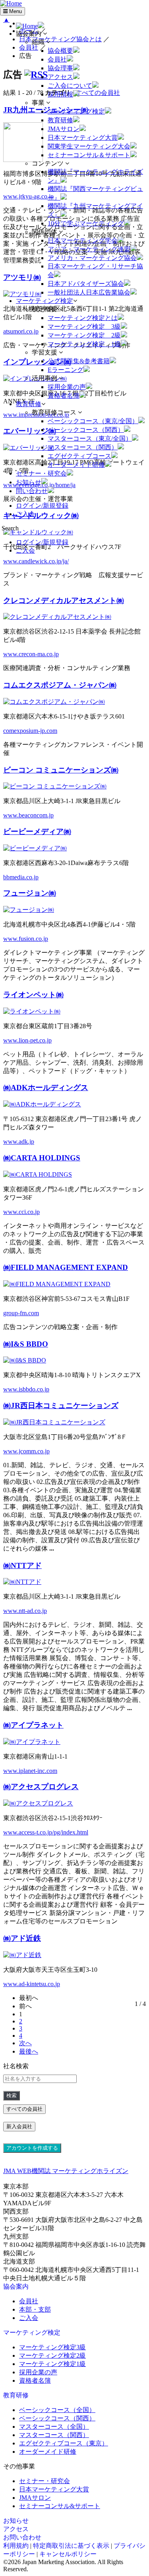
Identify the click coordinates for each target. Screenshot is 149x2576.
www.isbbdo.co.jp (26, 1389)
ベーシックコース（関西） (86, 430)
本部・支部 (35, 2309)
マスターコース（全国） (54, 2427)
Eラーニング (66, 370)
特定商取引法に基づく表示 (71, 2546)
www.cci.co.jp (21, 1212)
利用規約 (16, 2546)
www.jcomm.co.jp (26, 1451)
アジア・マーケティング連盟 (89, 249)
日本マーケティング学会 (83, 240)
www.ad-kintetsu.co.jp (32, 1984)
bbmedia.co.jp (21, 877)
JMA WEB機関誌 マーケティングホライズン (66, 2171)
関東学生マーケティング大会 (89, 146)
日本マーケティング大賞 (83, 138)
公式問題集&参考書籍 (79, 361)
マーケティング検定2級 (52, 2355)
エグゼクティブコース (79, 456)
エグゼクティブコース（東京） (64, 2443)
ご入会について (70, 86)
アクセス (60, 77)
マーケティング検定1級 (52, 2364)
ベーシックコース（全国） (57, 2410)
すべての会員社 (24, 2109)
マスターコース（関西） (83, 447)
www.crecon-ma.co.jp (31, 654)
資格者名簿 (64, 396)
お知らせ (29, 482)
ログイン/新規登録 (42, 506)
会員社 (57, 59)
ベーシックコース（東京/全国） (93, 421)
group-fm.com (21, 1313)
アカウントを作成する (32, 2148)
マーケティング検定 (76, 111)
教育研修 (60, 120)
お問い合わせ (22, 2537)
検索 (12, 2095)
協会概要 (60, 51)
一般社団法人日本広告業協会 (89, 292)
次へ (25, 2043)
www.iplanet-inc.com (30, 1771)
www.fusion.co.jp (26, 939)
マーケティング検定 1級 (84, 344)
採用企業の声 (67, 387)
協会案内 (16, 2286)
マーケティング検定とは (83, 318)
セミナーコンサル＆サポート (89, 155)
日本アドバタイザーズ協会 (86, 284)
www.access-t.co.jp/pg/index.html (46, 1832)
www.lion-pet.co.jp (27, 1040)
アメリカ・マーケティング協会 (92, 258)
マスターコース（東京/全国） (90, 438)
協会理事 (60, 68)
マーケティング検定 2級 (84, 335)
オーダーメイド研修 (76, 465)
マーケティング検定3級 (52, 2347)
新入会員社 (19, 2126)
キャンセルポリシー (68, 2554)
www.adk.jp (19, 1142)
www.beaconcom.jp (28, 815)
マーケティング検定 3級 (84, 327)
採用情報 (60, 94)
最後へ (29, 2051)
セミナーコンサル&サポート (60, 2506)
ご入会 (25, 514)
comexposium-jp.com (30, 731)
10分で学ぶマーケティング (86, 223)
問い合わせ (32, 491)
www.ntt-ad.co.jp (25, 1611)
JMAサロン (64, 129)
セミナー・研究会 (41, 473)
